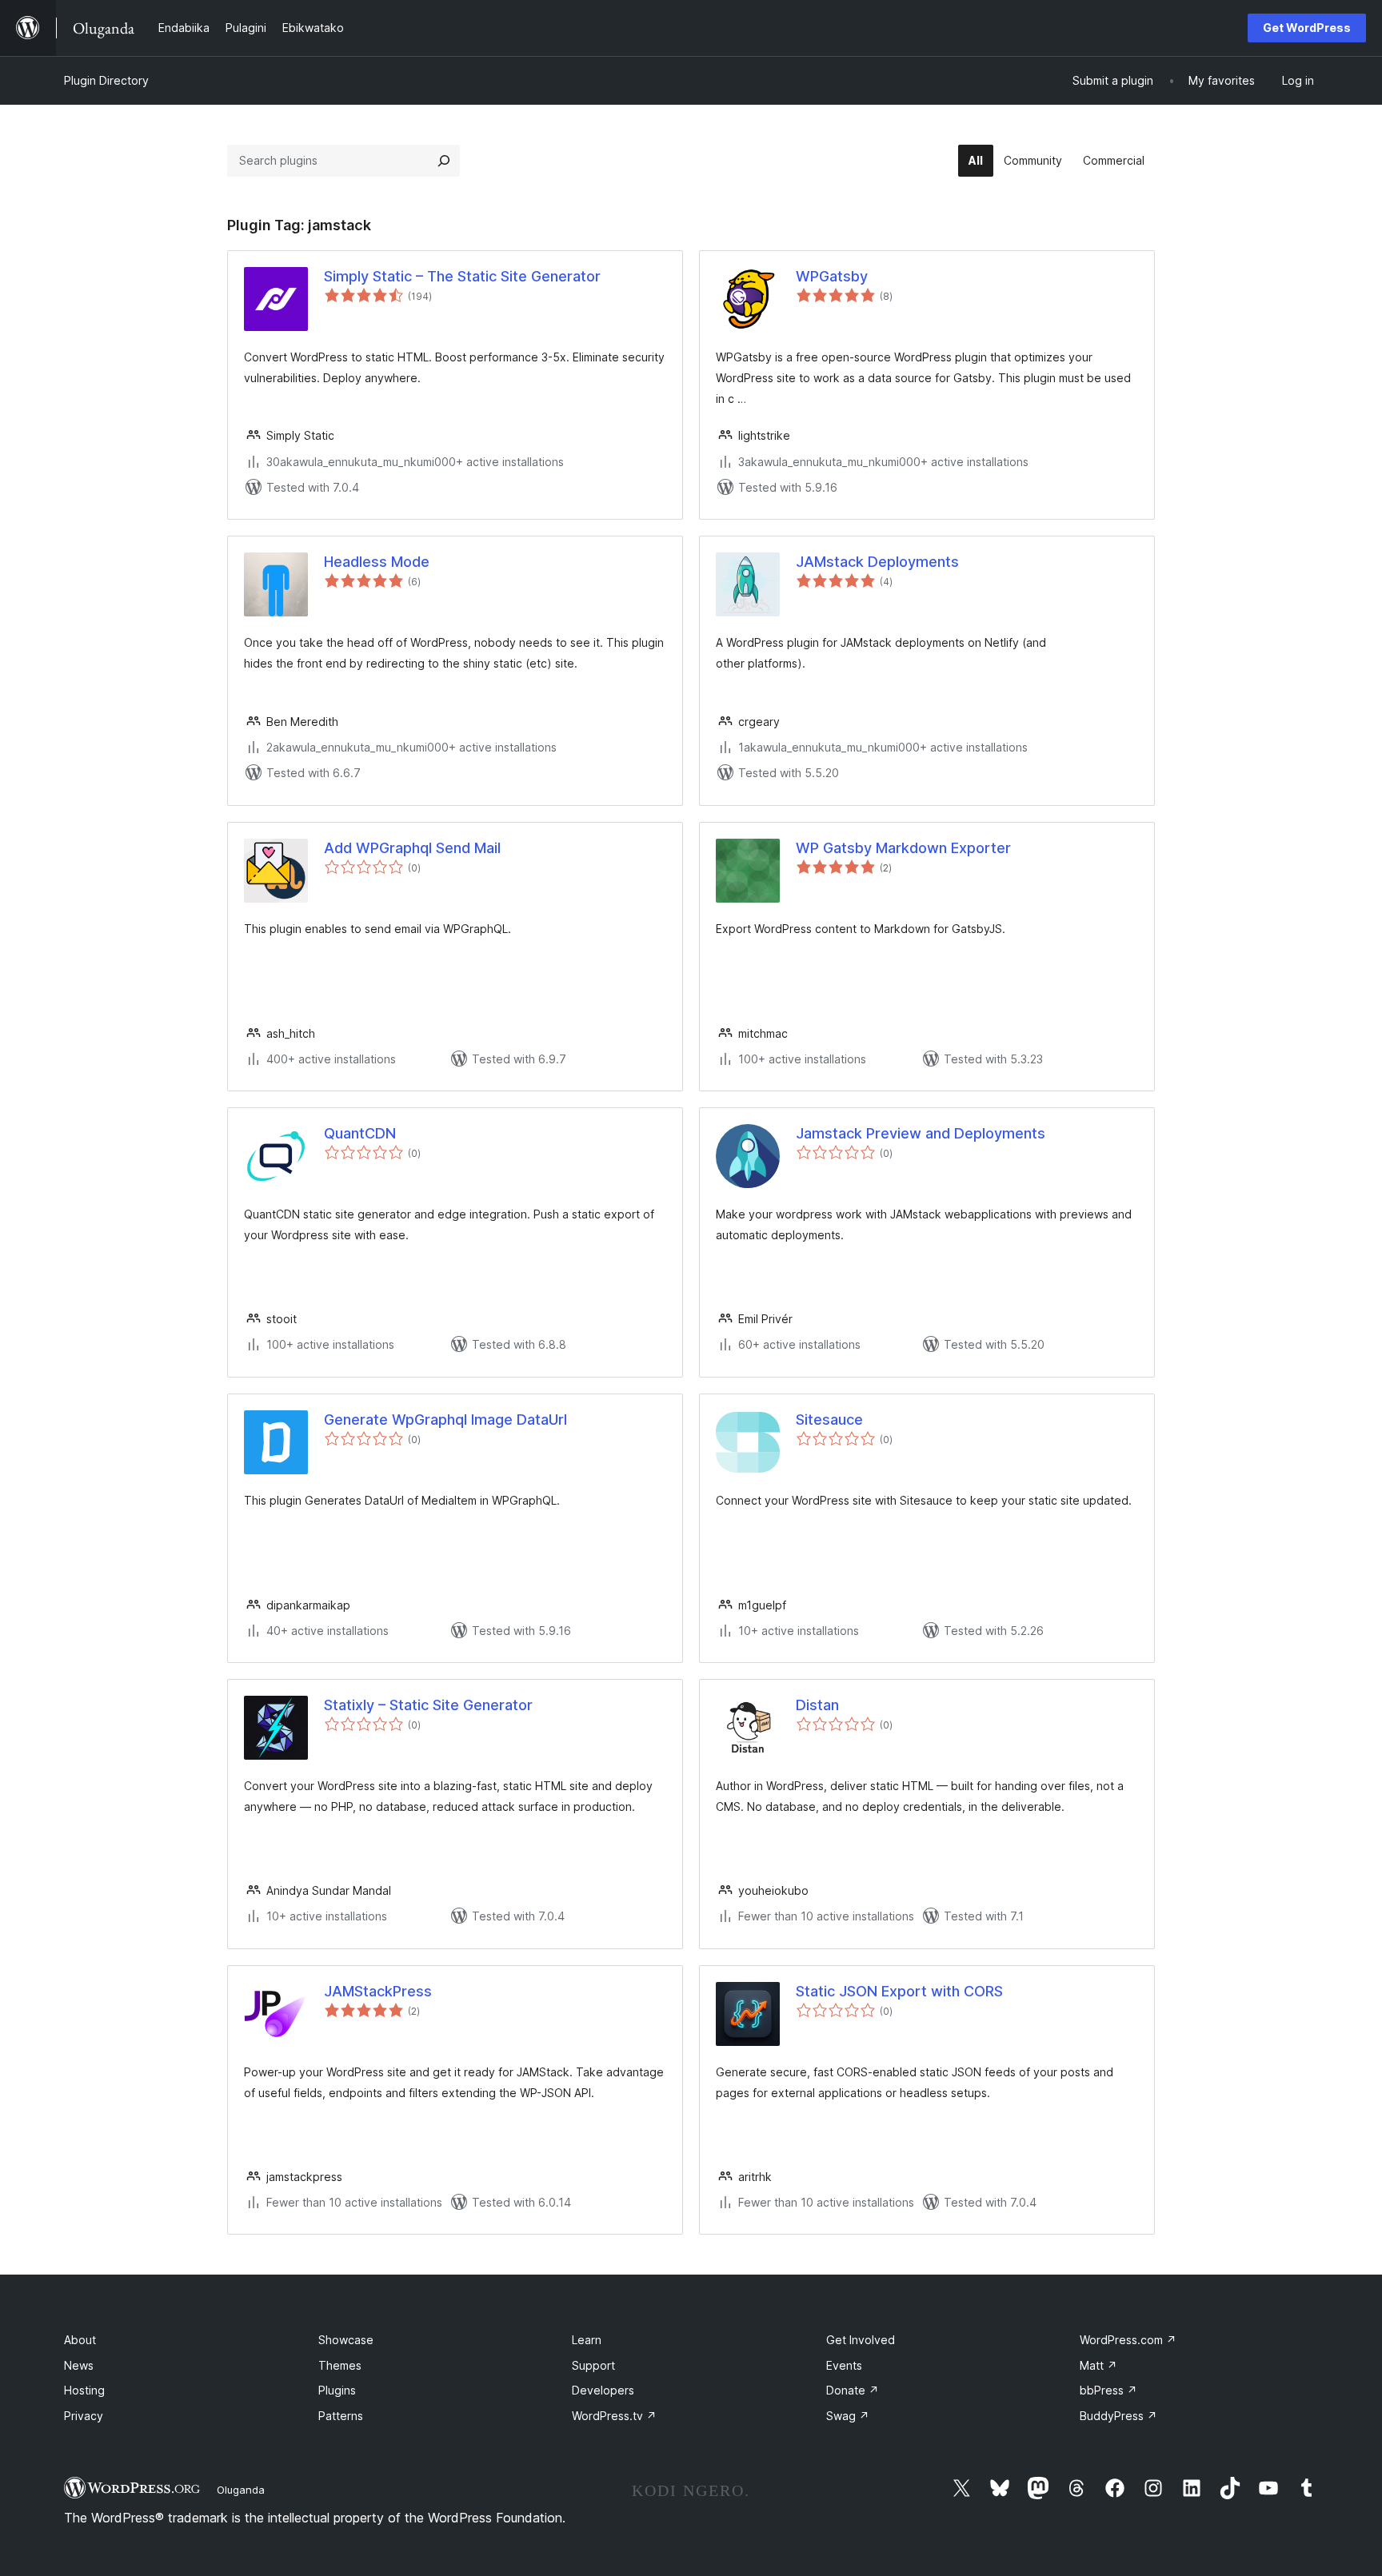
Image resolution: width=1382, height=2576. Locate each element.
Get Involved (861, 2340)
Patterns (341, 2416)
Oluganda (241, 2490)
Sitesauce (829, 1420)
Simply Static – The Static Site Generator (462, 276)
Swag (848, 2416)
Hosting (84, 2390)
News (79, 2365)
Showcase (346, 2340)
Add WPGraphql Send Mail (412, 848)
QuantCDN (360, 1133)
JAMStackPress (378, 1991)
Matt (1098, 2365)
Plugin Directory (106, 80)
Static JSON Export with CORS (899, 1991)
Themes (340, 2365)
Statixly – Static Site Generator (428, 1705)
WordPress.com (1128, 2340)
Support (593, 2365)
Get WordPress (1307, 28)
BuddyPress (1118, 2416)
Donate (853, 2390)
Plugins (337, 2390)
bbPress (1108, 2390)
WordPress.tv (614, 2416)
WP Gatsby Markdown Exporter (903, 848)
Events (844, 2365)
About (80, 2340)
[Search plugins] (444, 161)
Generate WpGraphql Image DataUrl (445, 1420)
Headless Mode (377, 562)
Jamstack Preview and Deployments (921, 1133)
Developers (603, 2390)
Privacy (84, 2416)
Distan (817, 1705)
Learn (587, 2340)
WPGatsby (832, 276)
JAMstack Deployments (877, 562)
